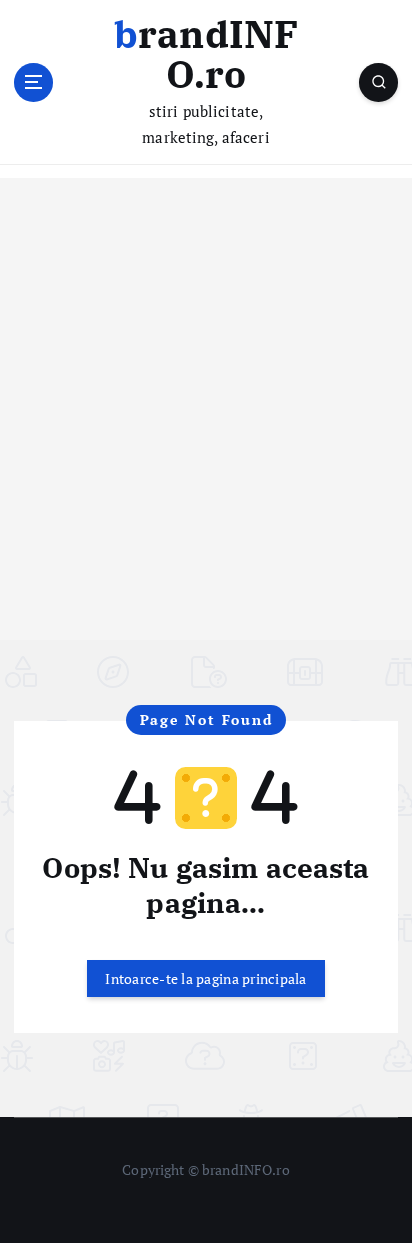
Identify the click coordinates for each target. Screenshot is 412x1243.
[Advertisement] (206, 434)
